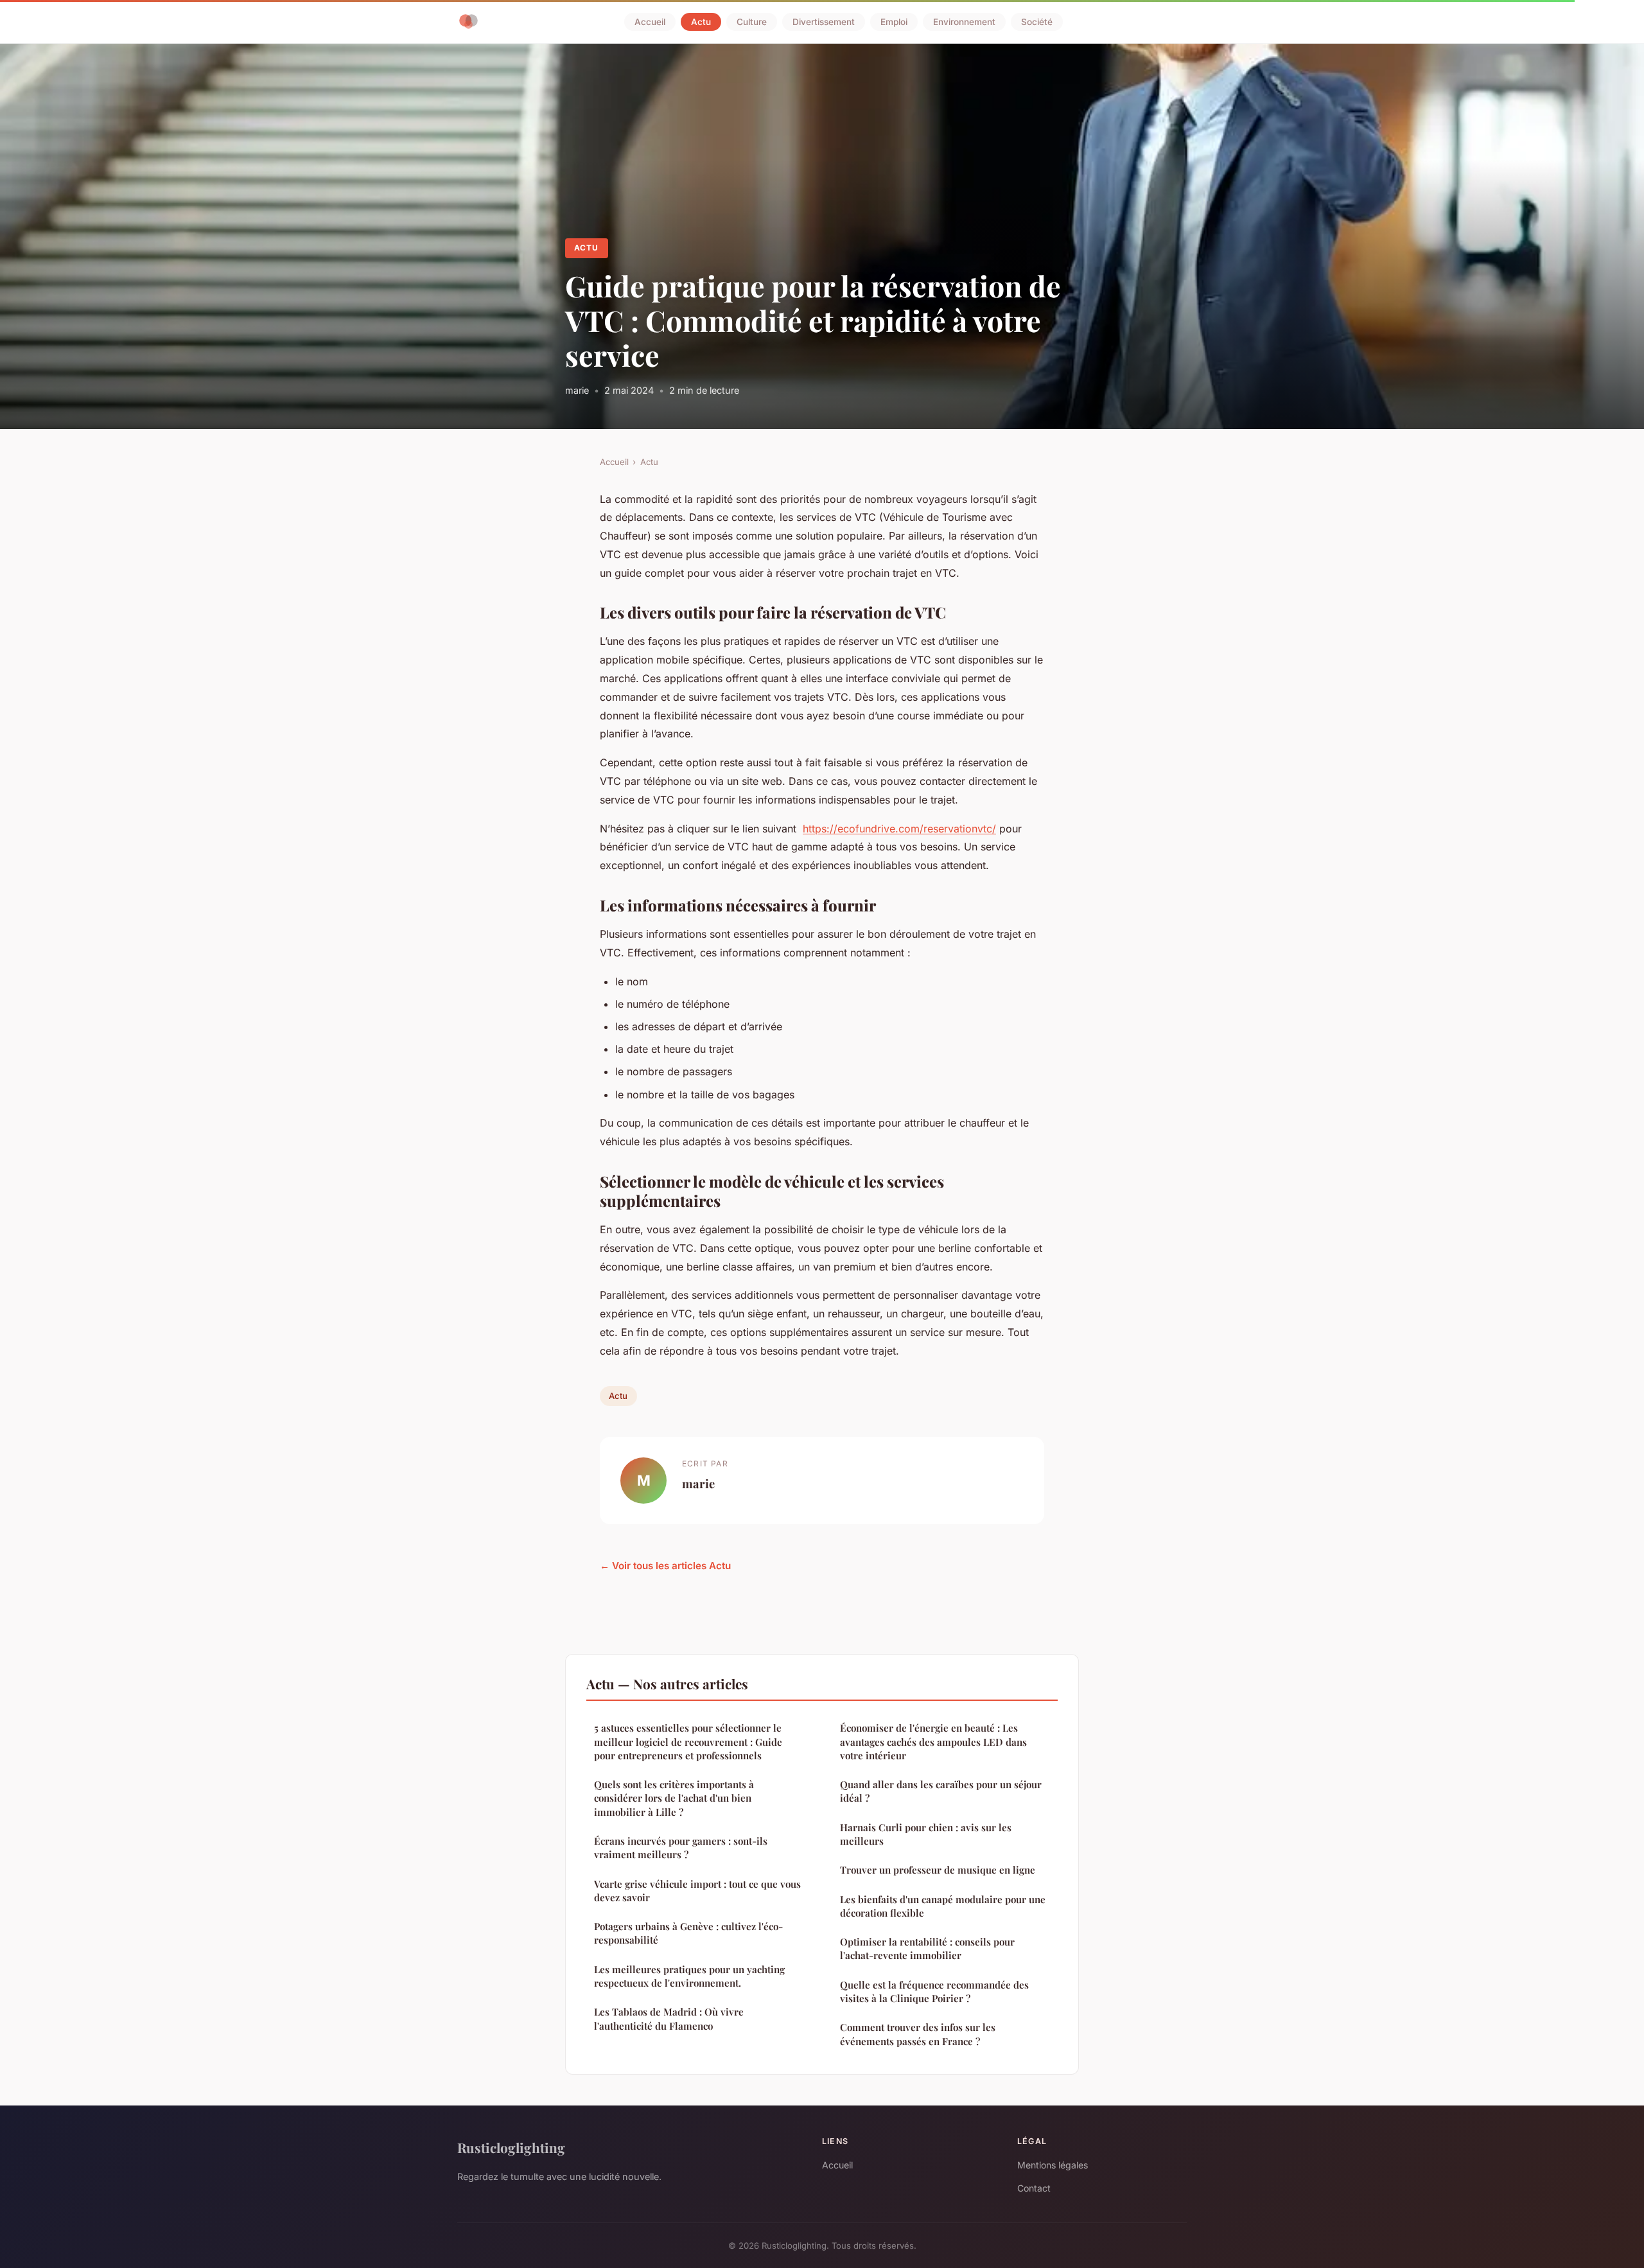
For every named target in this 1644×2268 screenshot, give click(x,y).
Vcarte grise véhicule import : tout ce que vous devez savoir (697, 1891)
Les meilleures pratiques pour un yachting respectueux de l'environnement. (689, 1976)
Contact (1034, 2188)
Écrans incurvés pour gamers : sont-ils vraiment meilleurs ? (681, 1848)
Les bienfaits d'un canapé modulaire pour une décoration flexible (943, 1906)
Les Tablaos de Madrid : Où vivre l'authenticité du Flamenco (669, 2018)
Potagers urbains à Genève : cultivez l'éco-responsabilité (688, 1933)
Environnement (964, 22)
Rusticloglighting (511, 2147)
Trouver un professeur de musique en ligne (938, 1870)
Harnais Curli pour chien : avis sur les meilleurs (926, 1834)
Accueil (650, 22)
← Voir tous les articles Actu (665, 1566)
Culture (752, 22)
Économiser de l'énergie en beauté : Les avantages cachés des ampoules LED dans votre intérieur (933, 1742)
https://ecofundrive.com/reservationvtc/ (899, 829)
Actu (701, 22)
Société (1037, 22)
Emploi (894, 22)
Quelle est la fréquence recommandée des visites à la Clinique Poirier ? (934, 1991)
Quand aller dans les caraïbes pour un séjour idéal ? (941, 1791)
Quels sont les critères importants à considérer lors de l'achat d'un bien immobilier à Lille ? (674, 1798)
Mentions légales (1053, 2165)
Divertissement (824, 22)
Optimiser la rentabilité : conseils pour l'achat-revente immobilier (927, 1948)
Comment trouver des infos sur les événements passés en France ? (918, 2034)
